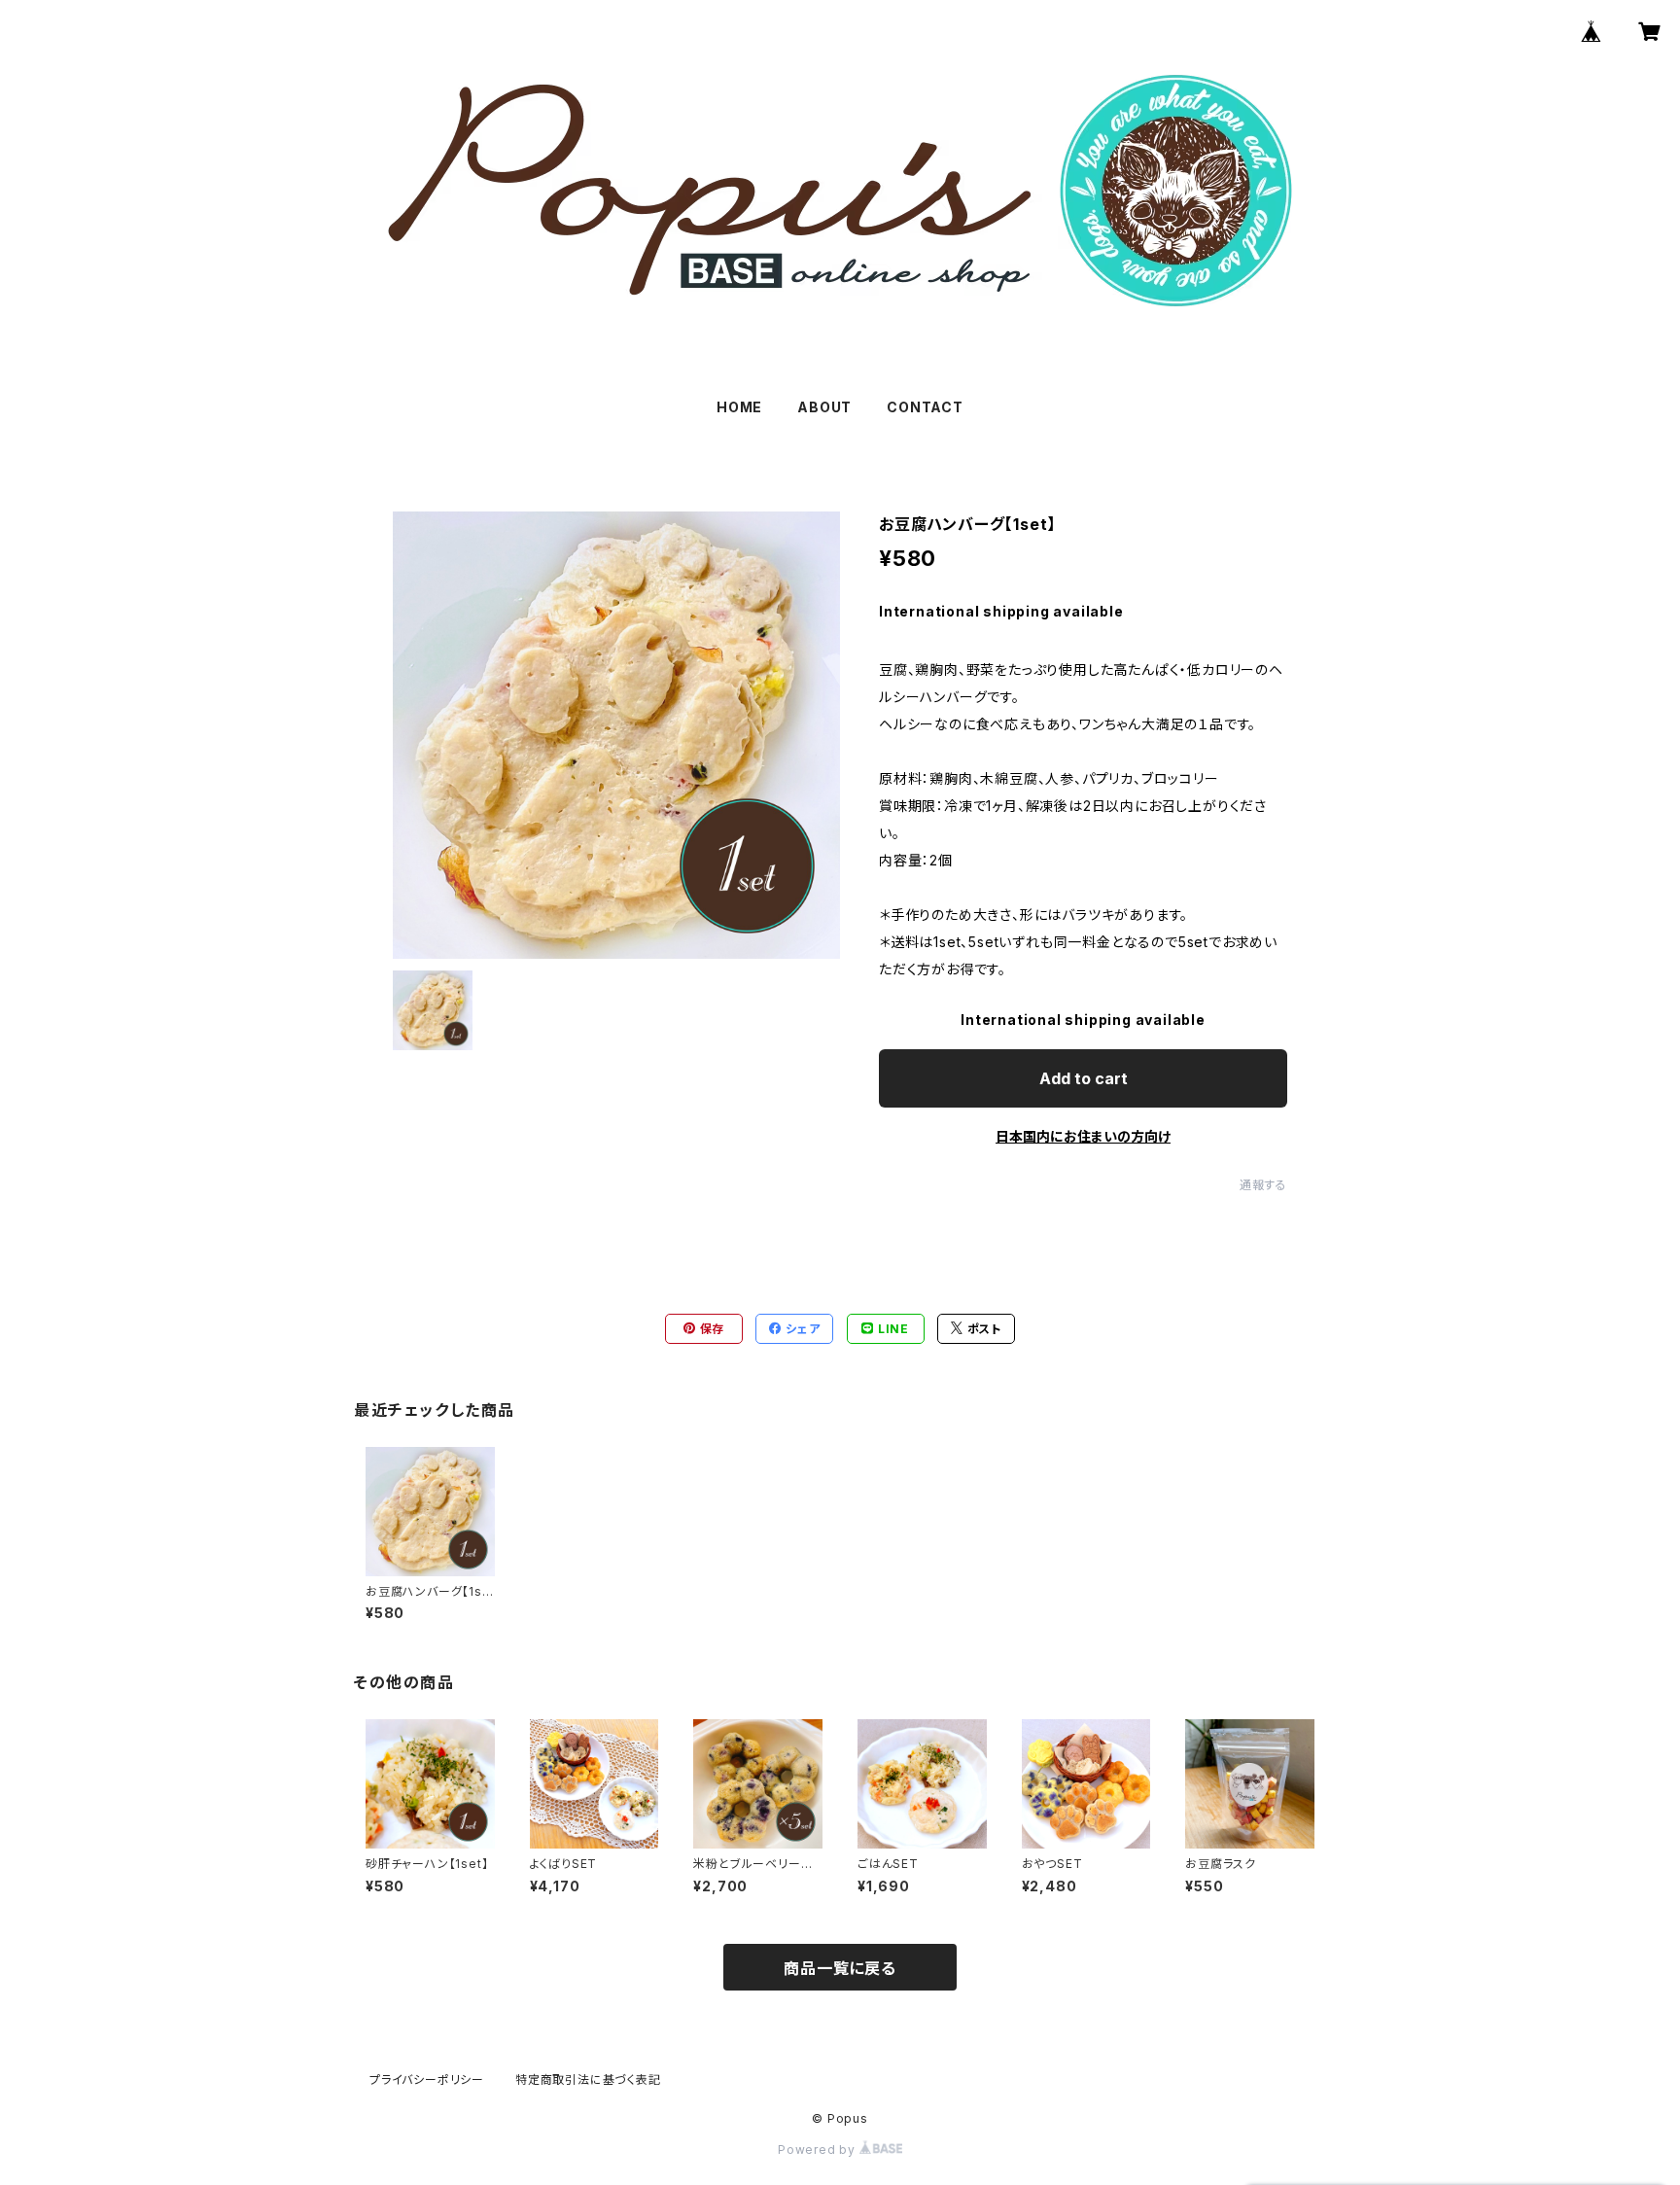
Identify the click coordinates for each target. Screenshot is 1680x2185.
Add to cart (1084, 1078)
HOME (739, 407)
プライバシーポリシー (427, 2079)
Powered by (819, 2150)
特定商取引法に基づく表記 (588, 2079)
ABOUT (824, 407)
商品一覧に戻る (840, 1968)
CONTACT (925, 407)
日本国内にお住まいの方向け (1083, 1136)
